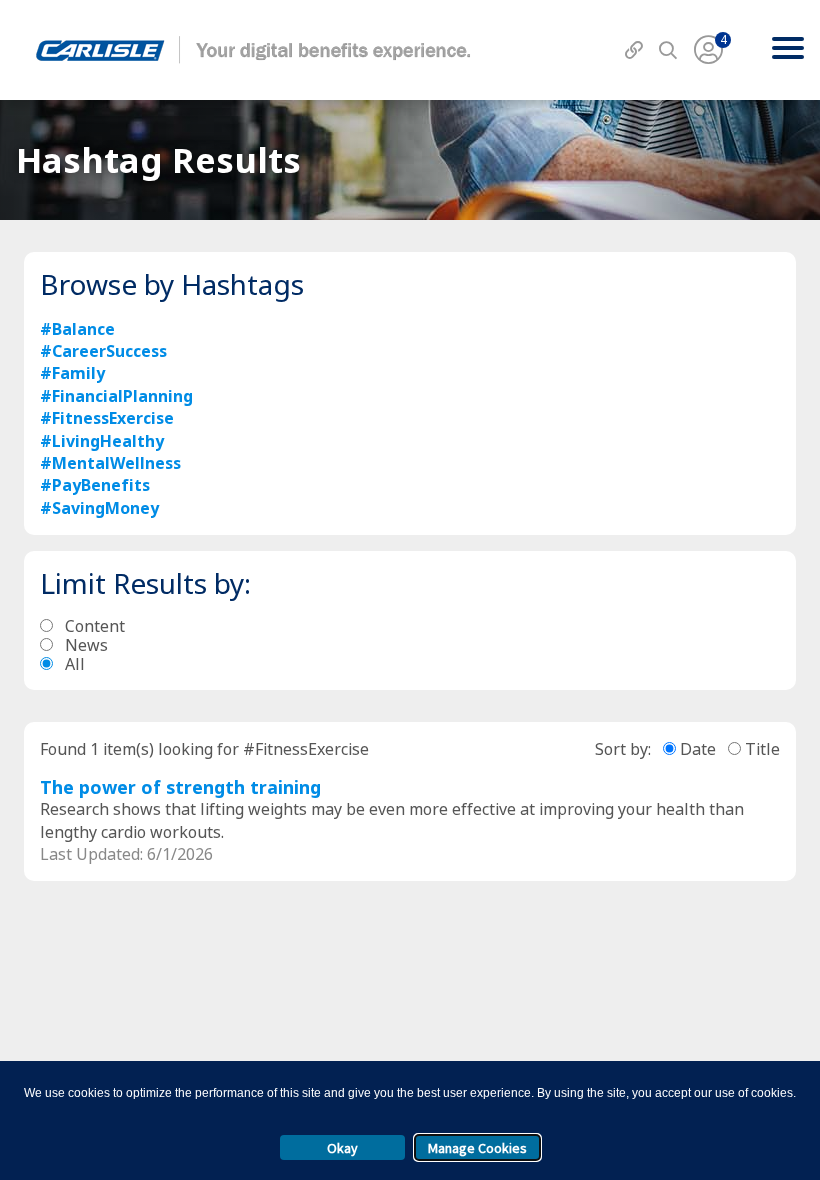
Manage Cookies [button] (477, 1148)
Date (698, 749)
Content (95, 626)
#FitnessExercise (107, 418)
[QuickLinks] (634, 51)
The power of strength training (180, 787)
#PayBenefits (95, 485)
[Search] (668, 51)
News (86, 645)
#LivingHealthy (102, 441)
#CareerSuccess (103, 351)
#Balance (77, 329)
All (75, 664)
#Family (72, 373)
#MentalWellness (110, 463)
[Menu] (787, 50)
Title (762, 749)
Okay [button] (342, 1148)
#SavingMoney (99, 508)
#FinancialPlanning (116, 396)
